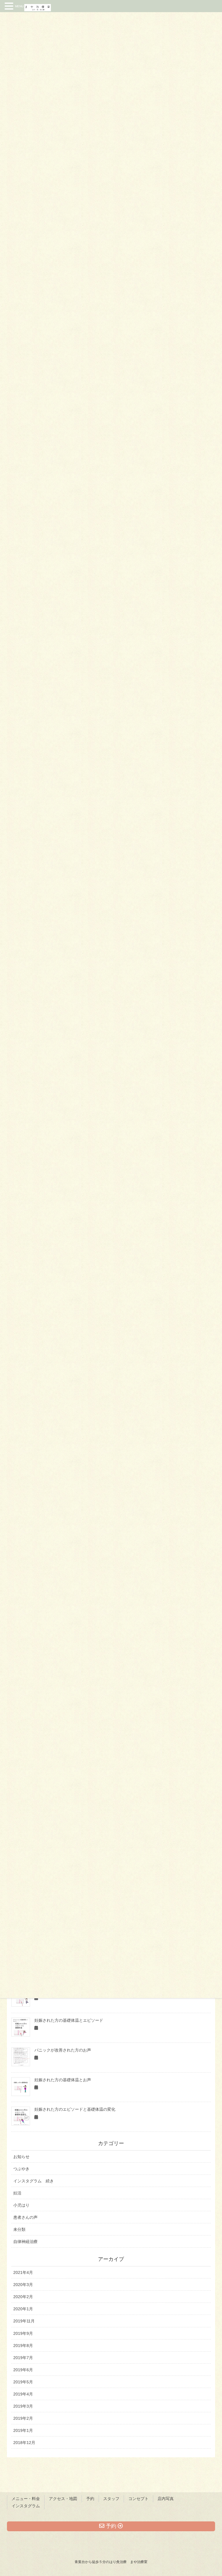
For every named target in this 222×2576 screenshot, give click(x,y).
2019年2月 (23, 2418)
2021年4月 (23, 2272)
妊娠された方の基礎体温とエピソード (69, 2020)
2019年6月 (23, 2370)
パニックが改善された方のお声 (63, 2050)
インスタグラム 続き (34, 2181)
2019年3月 (23, 2406)
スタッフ (111, 2499)
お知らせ (21, 2157)
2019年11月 (24, 2321)
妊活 (17, 2193)
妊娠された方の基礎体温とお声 (63, 2080)
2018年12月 (24, 2443)
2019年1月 (23, 2430)
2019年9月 (23, 2333)
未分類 (19, 2229)
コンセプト (138, 2499)
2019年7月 (23, 2358)
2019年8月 (23, 2346)
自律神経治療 (25, 2242)
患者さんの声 (25, 2217)
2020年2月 (23, 2297)
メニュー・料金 (26, 2499)
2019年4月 (23, 2394)
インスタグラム (26, 2506)
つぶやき (21, 2169)
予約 (90, 2499)
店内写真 (166, 2499)
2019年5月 (23, 2382)
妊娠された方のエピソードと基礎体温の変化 (75, 2109)
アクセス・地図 (63, 2499)
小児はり (21, 2205)
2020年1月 (23, 2309)
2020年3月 (23, 2285)
